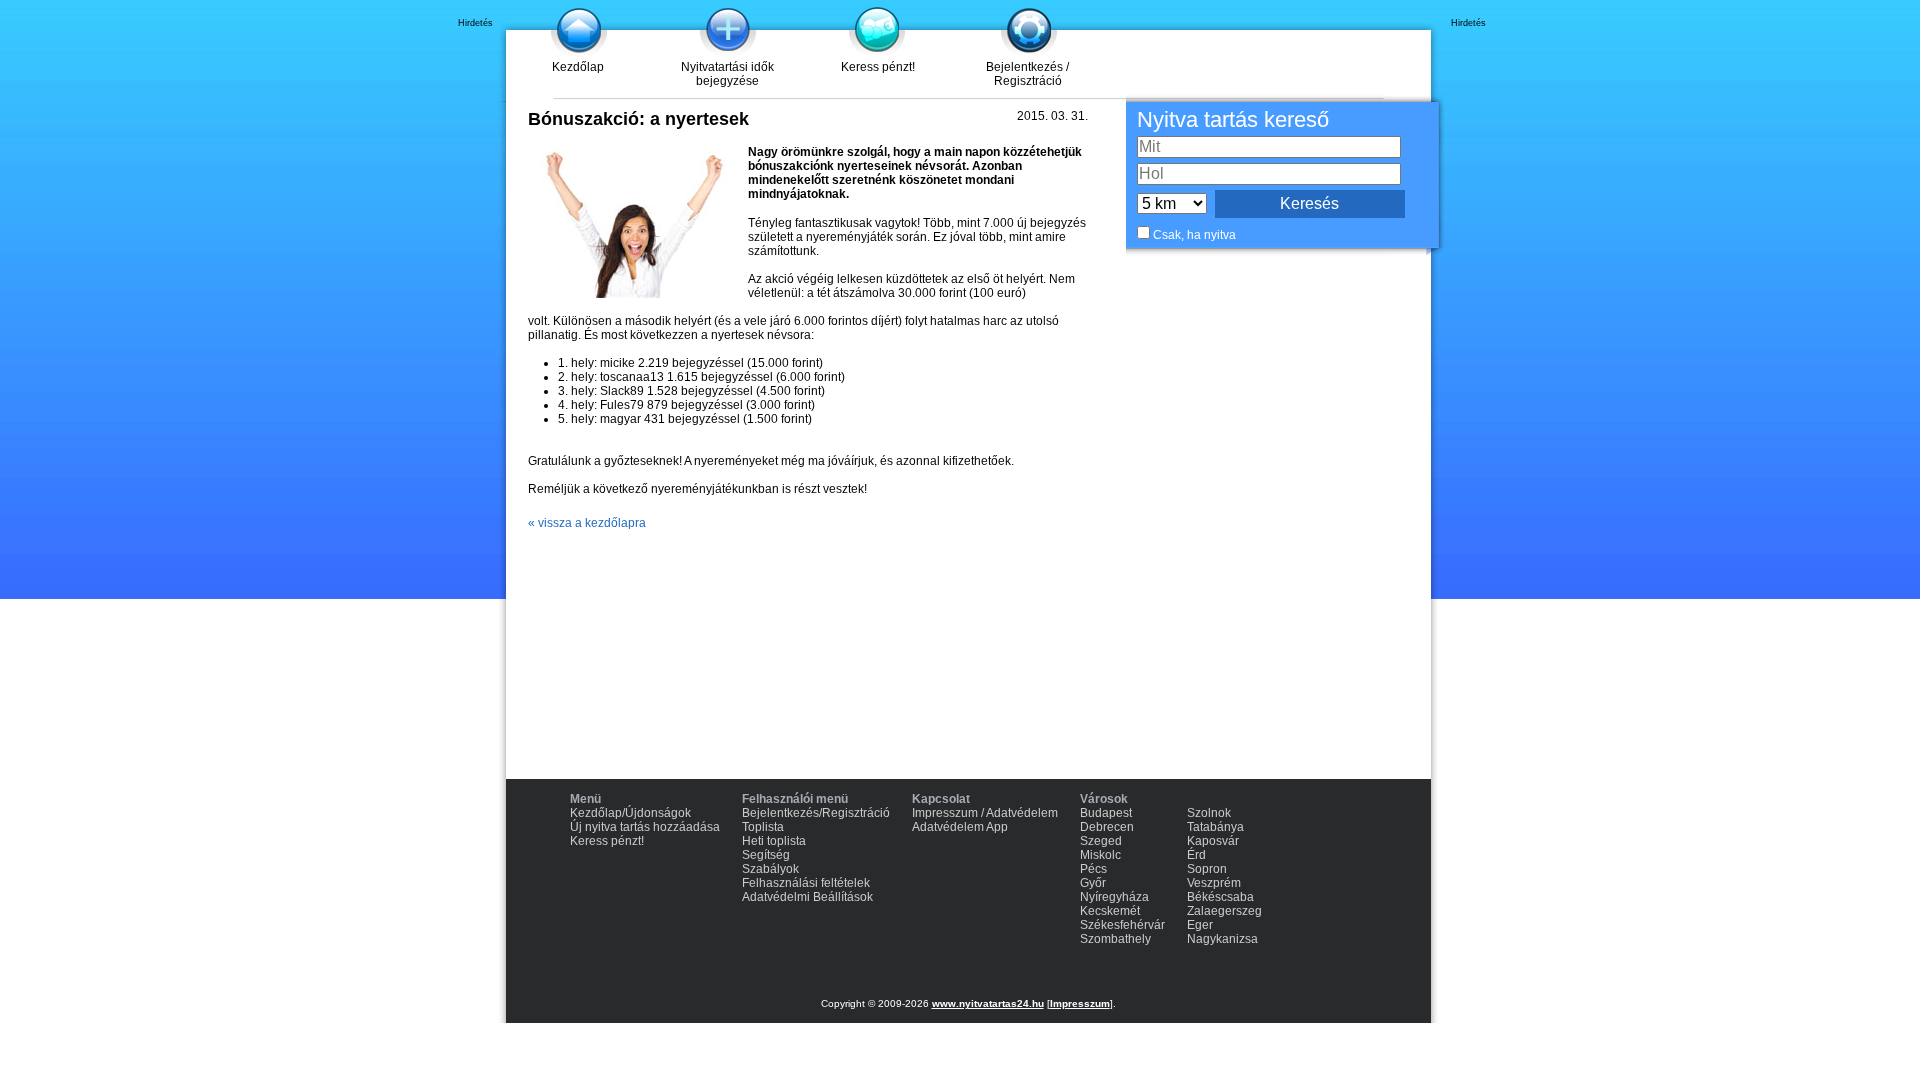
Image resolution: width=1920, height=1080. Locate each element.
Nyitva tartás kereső (1233, 119)
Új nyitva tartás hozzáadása (645, 827)
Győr (1093, 883)
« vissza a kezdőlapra (587, 523)
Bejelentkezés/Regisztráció (816, 813)
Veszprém (1214, 883)
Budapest (1106, 813)
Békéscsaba (1220, 897)
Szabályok (770, 869)
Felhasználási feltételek (806, 883)
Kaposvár (1213, 841)
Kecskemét (1110, 911)
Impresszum (1080, 1003)
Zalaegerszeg (1224, 911)
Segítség (766, 855)
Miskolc (1100, 855)
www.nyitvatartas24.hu (988, 1003)
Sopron (1207, 869)
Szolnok (1209, 813)
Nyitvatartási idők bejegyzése (727, 74)
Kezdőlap (578, 67)
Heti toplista (774, 841)
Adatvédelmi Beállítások (807, 897)
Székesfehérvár (1122, 925)
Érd (1196, 855)
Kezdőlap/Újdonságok (630, 813)
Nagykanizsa (1222, 939)
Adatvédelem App (960, 827)
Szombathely (1115, 939)
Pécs (1093, 869)
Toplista (763, 827)
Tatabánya (1215, 827)
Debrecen (1107, 827)
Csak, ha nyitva (1194, 235)
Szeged (1101, 841)
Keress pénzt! (878, 67)
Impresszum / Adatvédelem (985, 813)
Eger (1200, 925)
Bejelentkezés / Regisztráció (1027, 74)
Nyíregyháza (1114, 897)
